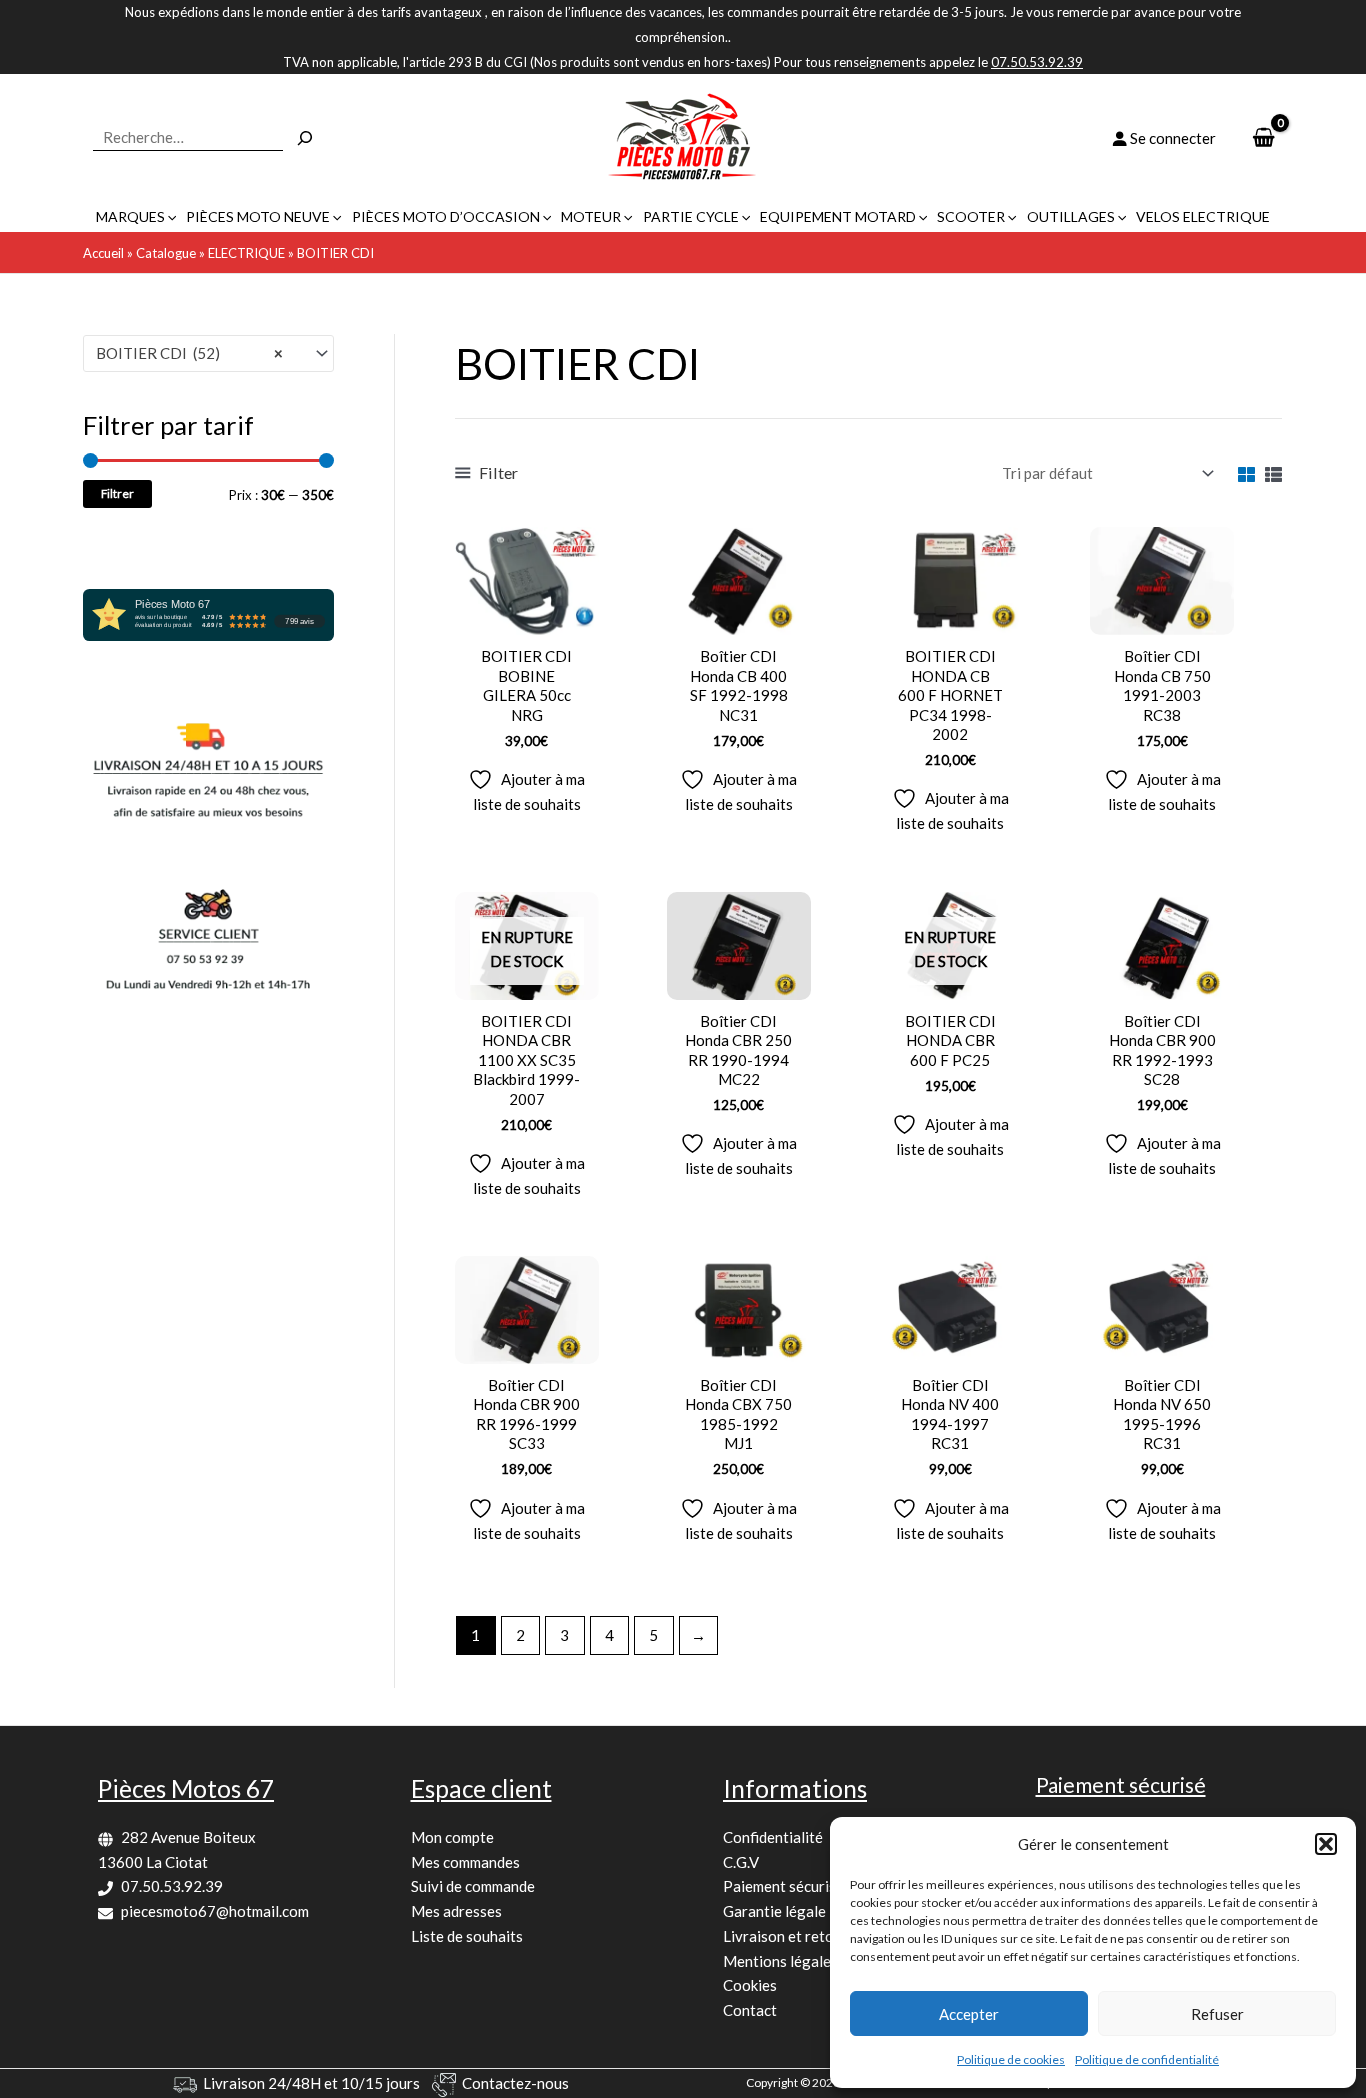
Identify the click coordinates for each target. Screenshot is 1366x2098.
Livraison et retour (785, 1936)
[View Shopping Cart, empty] (1263, 138)
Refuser (1217, 2014)
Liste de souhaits (467, 1936)
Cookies (750, 1985)
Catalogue (166, 253)
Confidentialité (773, 1837)
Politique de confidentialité (1147, 2059)
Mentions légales (780, 1961)
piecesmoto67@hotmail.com (215, 1911)
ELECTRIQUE (246, 253)
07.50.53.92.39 (172, 1886)
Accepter (969, 2014)
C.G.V (741, 1862)
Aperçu (526, 617)
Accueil (103, 253)
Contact (750, 2010)
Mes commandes (465, 1862)
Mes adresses (456, 1911)
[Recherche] (305, 138)
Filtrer (117, 493)
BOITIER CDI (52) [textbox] (189, 353)
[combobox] (208, 353)
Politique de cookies (1011, 2059)
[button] (1326, 1844)
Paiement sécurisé (783, 1886)
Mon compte (452, 1837)
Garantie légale (774, 1911)
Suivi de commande (473, 1886)
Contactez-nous (515, 2083)
